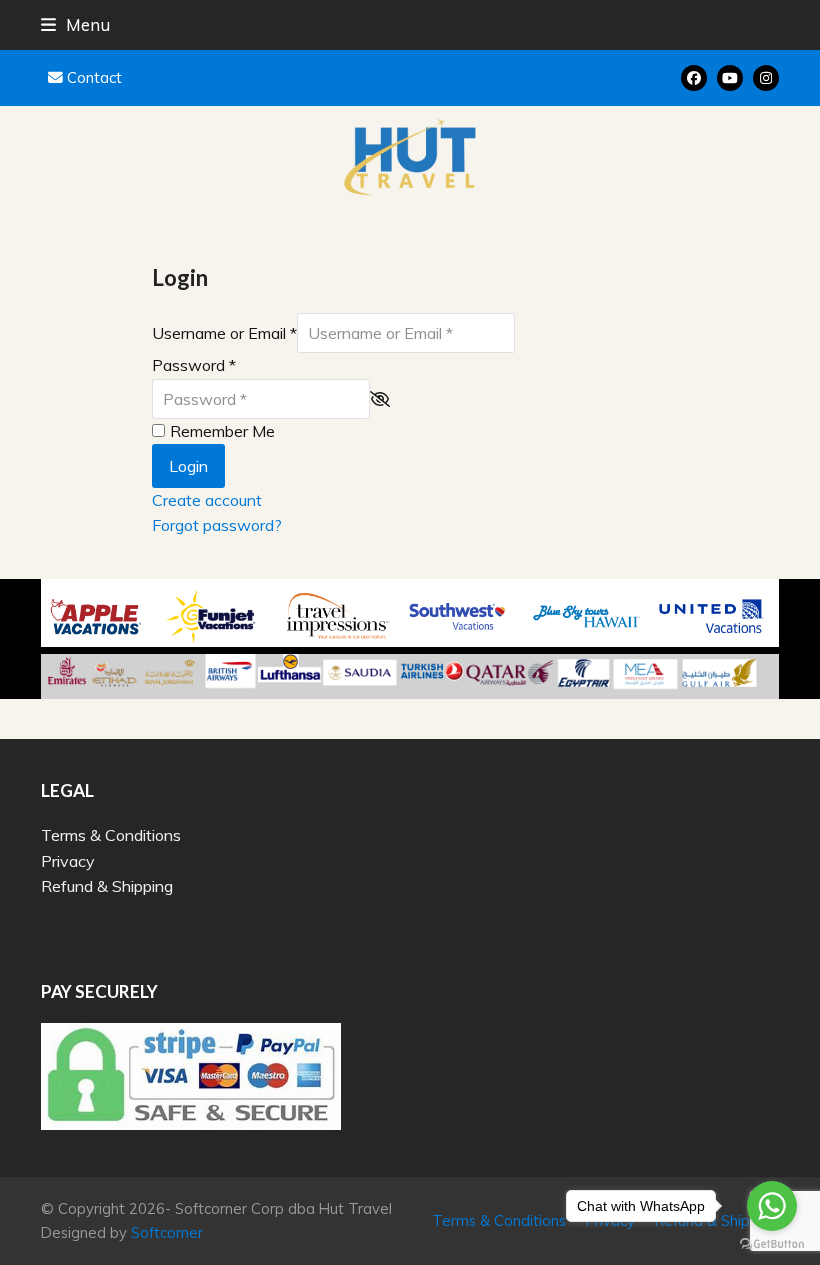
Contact (94, 77)
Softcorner (167, 1232)
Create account (207, 500)
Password (194, 365)
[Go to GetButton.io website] (772, 1244)
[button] (75, 24)
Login (188, 466)
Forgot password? (217, 525)
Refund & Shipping (107, 886)
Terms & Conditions (111, 835)
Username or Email (224, 333)
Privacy (68, 861)
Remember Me (222, 431)
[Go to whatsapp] (772, 1206)
